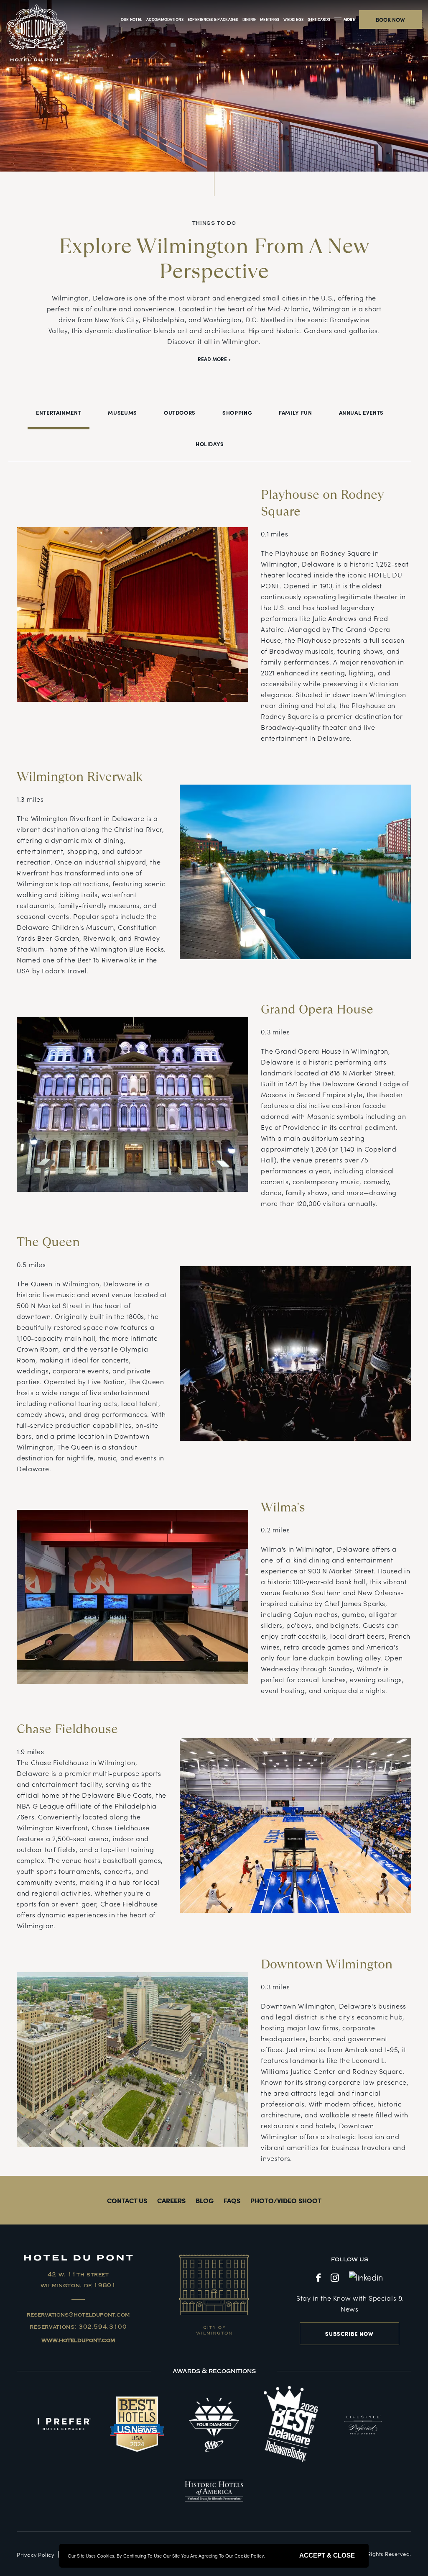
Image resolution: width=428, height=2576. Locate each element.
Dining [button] (249, 19)
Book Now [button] (390, 19)
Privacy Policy (35, 2554)
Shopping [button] (237, 412)
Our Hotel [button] (131, 19)
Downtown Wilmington (327, 1964)
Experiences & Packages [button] (213, 19)
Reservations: (78, 2327)
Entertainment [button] (59, 412)
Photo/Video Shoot (286, 2200)
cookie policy (249, 2555)
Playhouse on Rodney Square (322, 503)
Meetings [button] (270, 19)
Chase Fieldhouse (67, 1729)
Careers (171, 2200)
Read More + (214, 359)
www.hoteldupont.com (78, 2340)
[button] (346, 19)
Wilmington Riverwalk (80, 777)
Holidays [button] (210, 444)
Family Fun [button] (295, 412)
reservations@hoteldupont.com (78, 2315)
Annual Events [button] (361, 412)
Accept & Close (327, 2555)
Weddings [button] (293, 19)
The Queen (48, 1242)
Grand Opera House (317, 1009)
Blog (205, 2200)
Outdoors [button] (180, 412)
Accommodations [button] (165, 19)
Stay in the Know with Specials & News (349, 2303)
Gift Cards (319, 19)
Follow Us (350, 2259)
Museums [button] (122, 412)
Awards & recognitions (214, 2371)
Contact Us (127, 2200)
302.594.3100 (103, 2327)
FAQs (232, 2200)
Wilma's (283, 1507)
